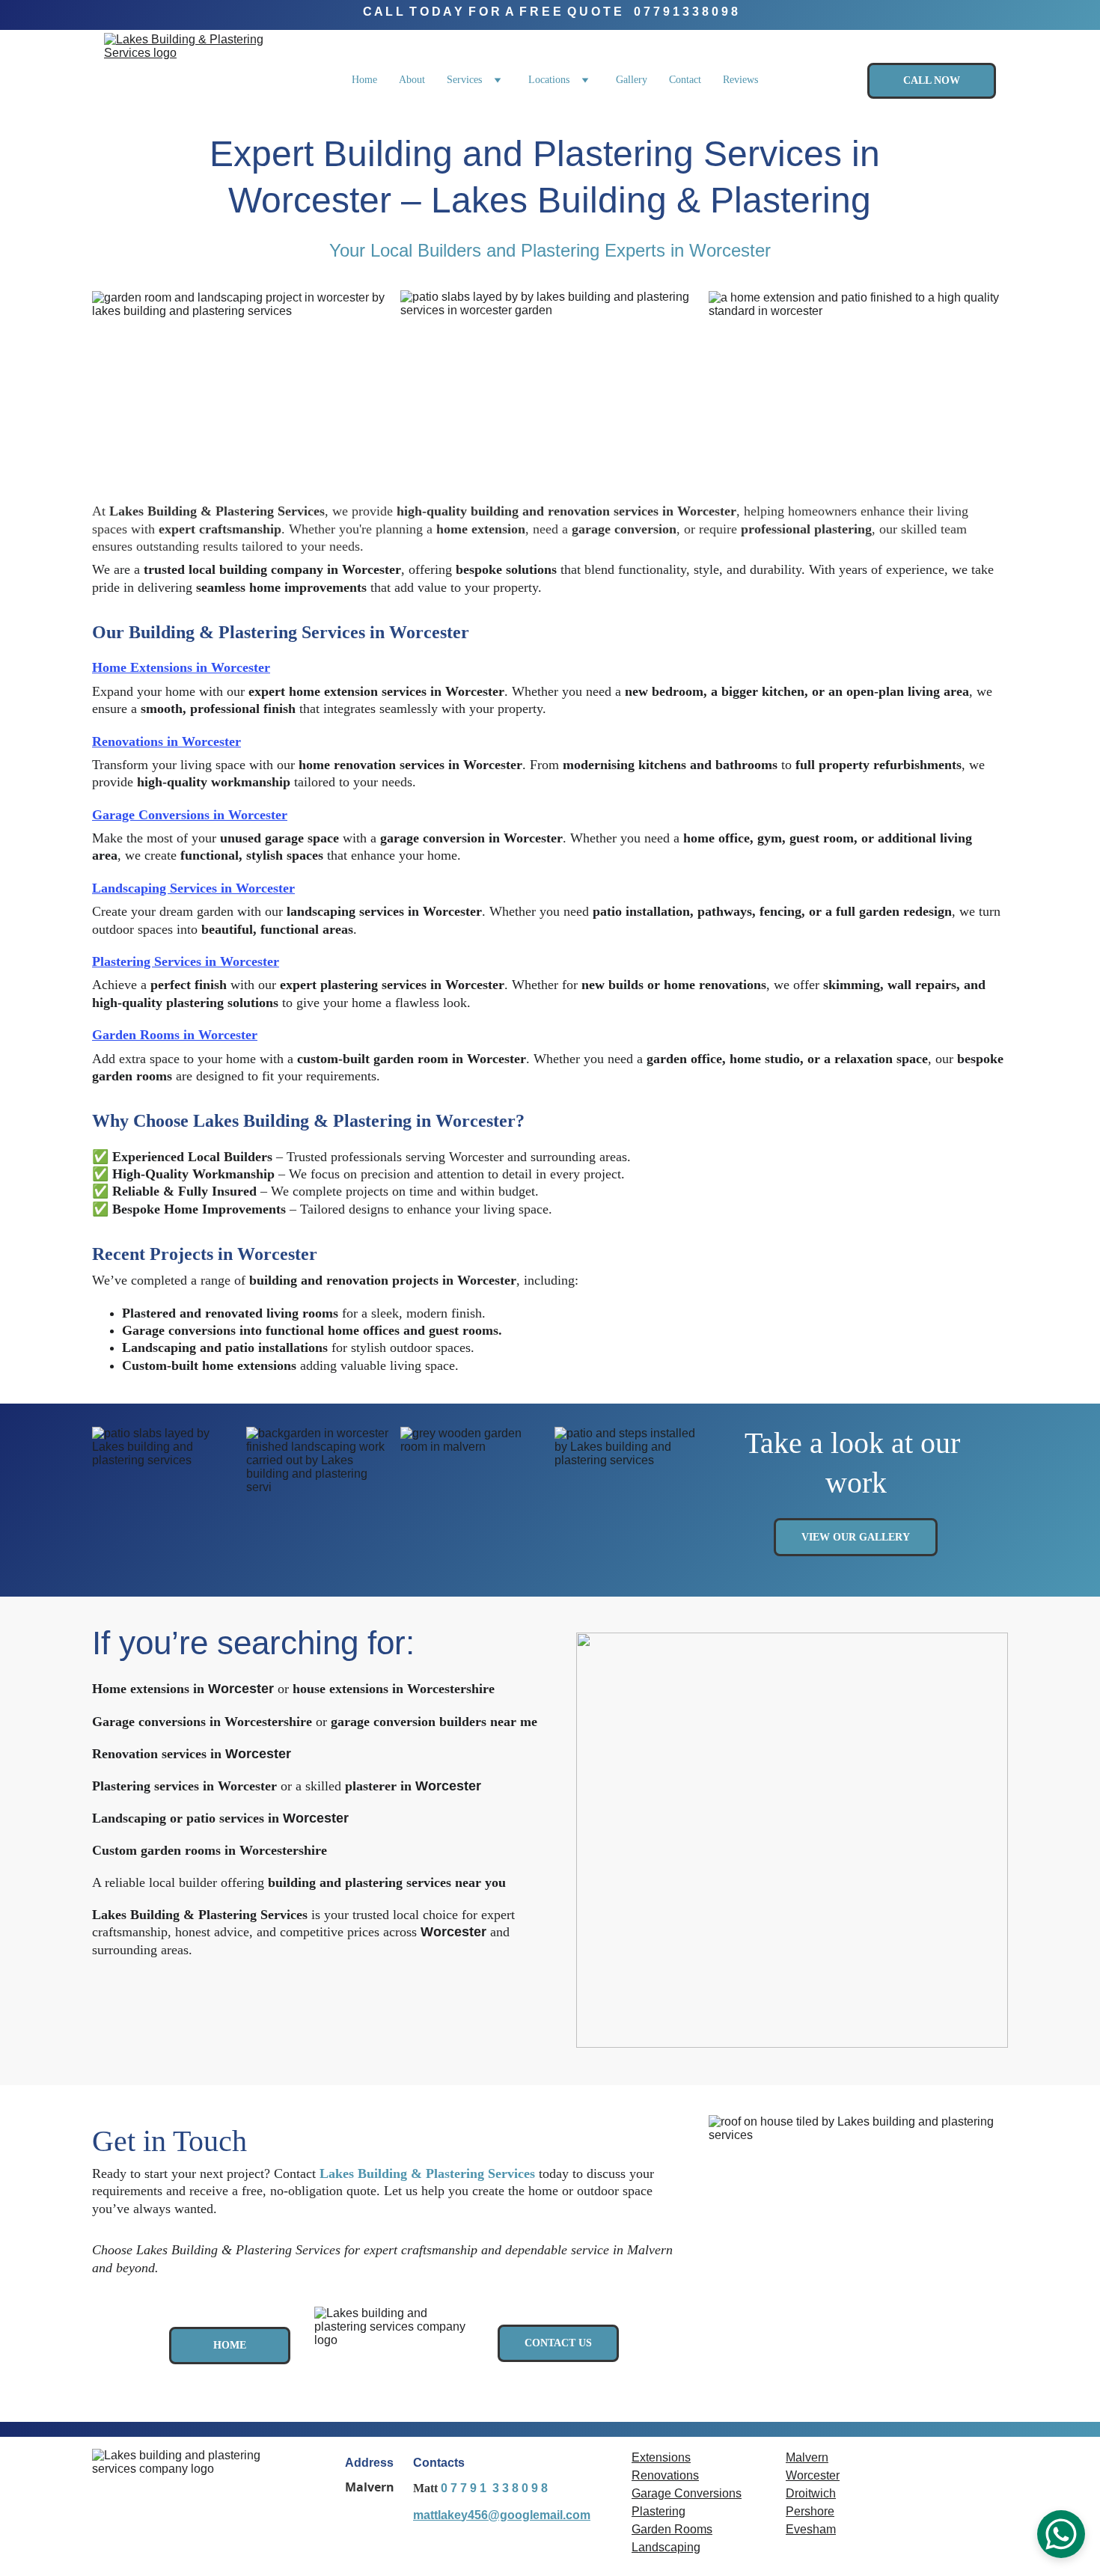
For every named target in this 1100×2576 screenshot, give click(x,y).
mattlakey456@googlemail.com (502, 2515)
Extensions (661, 2457)
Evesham (811, 2529)
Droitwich (811, 2493)
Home (364, 80)
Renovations (665, 2475)
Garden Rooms (672, 2529)
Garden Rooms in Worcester (175, 1035)
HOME (230, 2345)
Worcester (813, 2475)
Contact (685, 80)
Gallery (632, 80)
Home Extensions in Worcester (181, 667)
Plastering (659, 2511)
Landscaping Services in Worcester (193, 888)
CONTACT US (558, 2343)
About (412, 80)
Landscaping (666, 2547)
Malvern (807, 2457)
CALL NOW (932, 80)
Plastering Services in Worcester (186, 961)
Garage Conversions (687, 2493)
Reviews (740, 80)
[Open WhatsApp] (1061, 2534)
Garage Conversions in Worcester (190, 815)
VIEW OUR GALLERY (856, 1537)
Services (464, 80)
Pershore (810, 2511)
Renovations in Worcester (166, 741)
